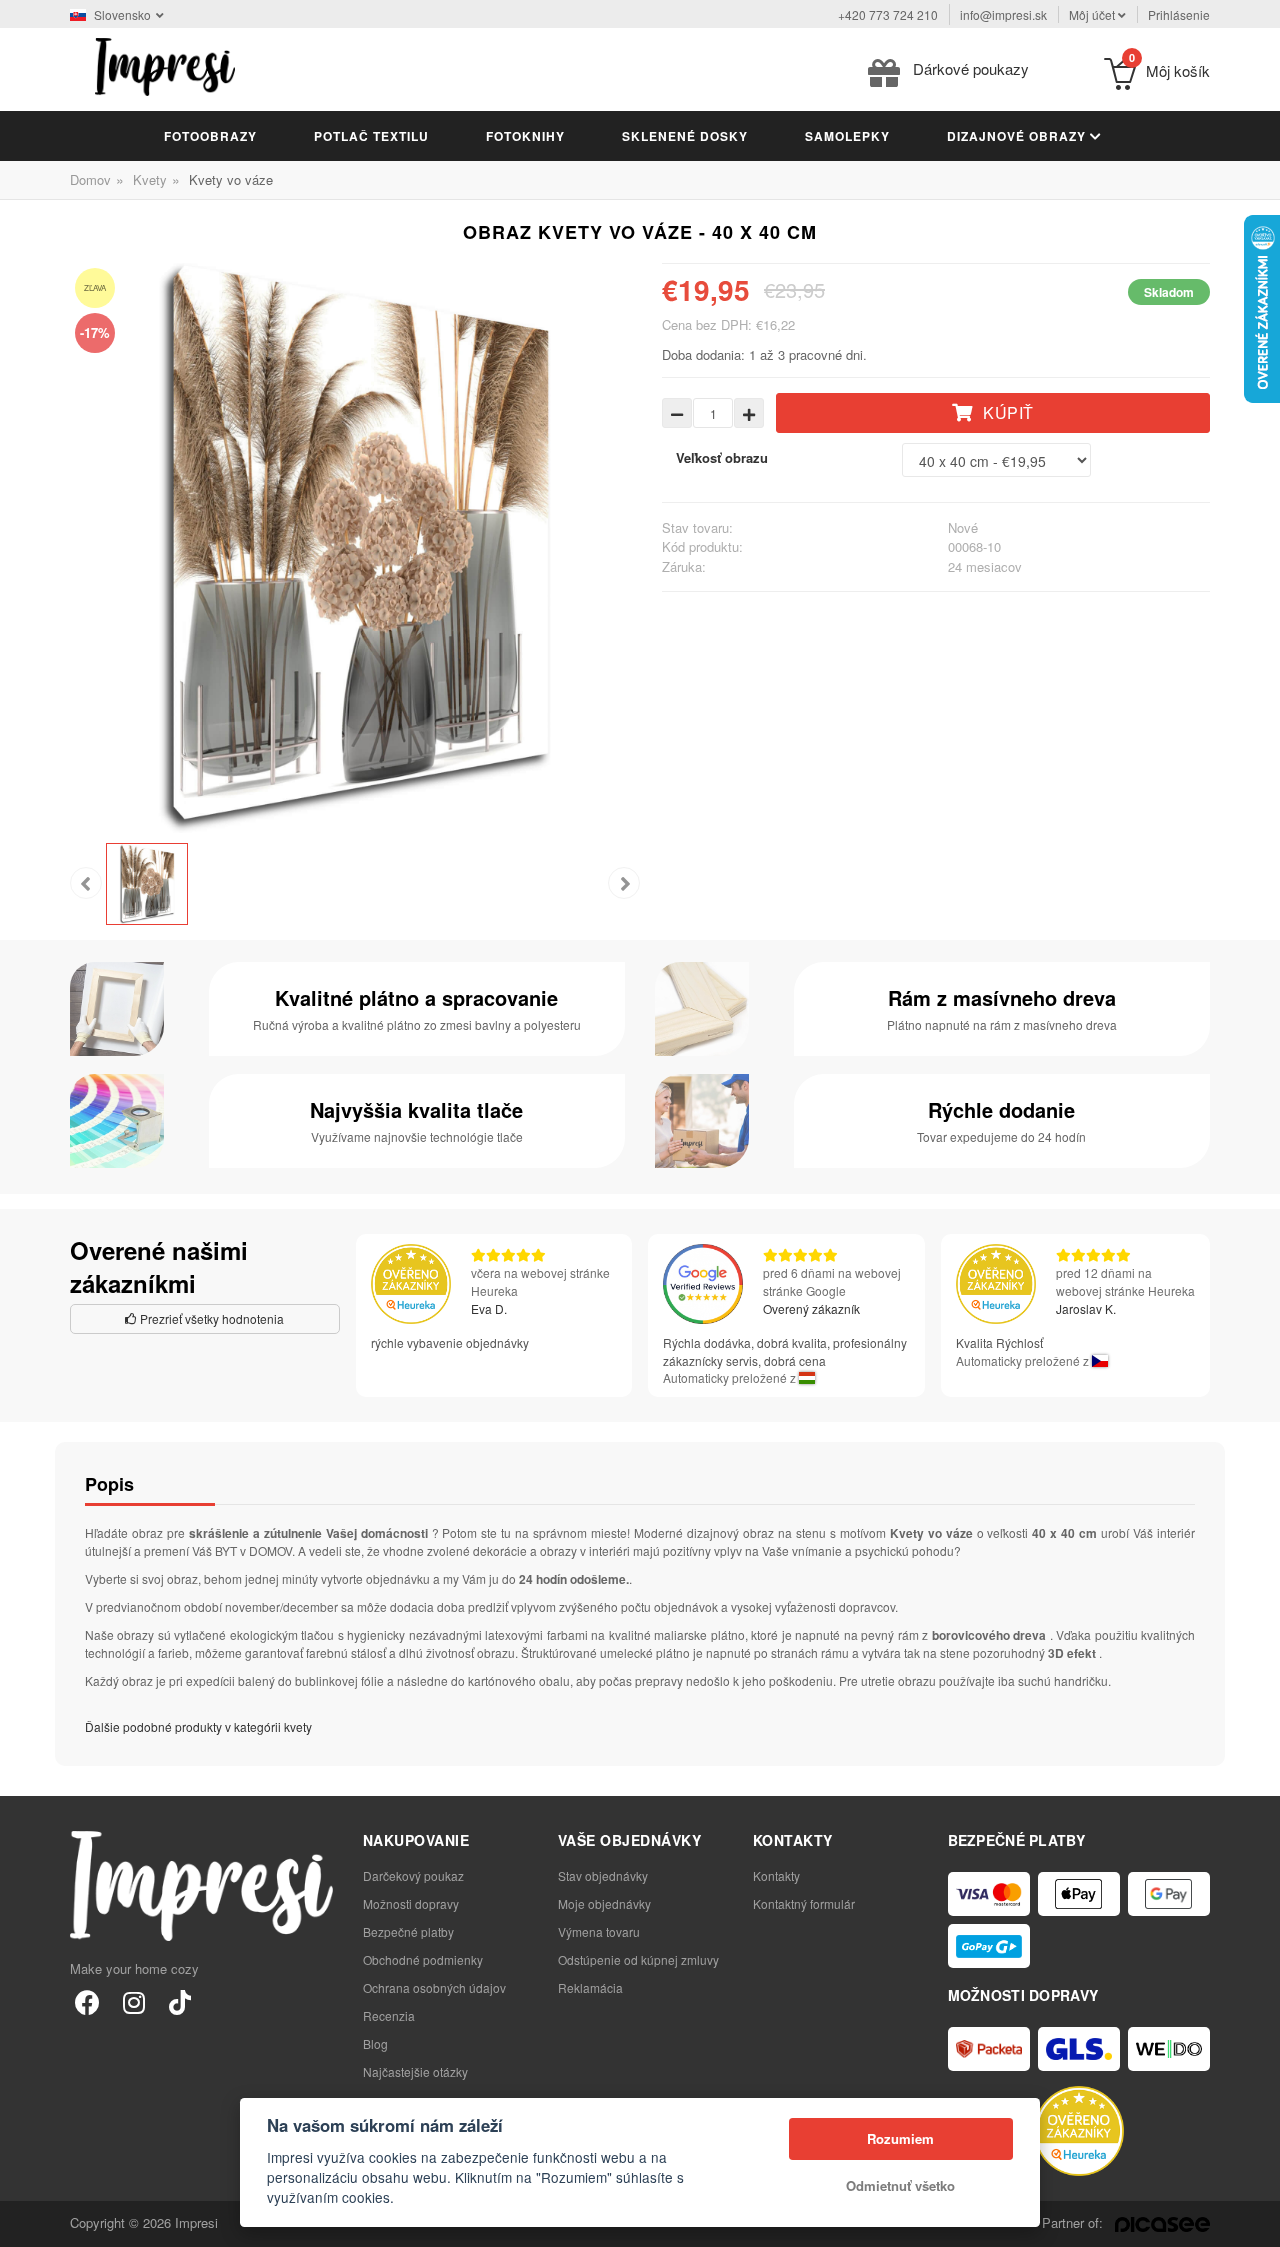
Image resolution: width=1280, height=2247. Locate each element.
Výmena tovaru (599, 1931)
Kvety (150, 179)
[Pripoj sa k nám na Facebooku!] (87, 2001)
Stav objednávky (603, 1875)
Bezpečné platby (408, 1931)
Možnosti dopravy (411, 1903)
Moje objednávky (604, 1903)
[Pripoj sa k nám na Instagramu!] (133, 2001)
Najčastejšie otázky (415, 2071)
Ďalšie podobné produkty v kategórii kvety (198, 1726)
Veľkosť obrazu (722, 457)
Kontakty (776, 1875)
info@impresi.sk (1003, 14)
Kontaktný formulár (804, 1903)
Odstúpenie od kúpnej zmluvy (638, 1959)
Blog (375, 2043)
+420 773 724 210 (888, 14)
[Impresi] (165, 64)
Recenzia (389, 2015)
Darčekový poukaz (413, 1875)
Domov (90, 179)
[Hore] (1254, 2221)
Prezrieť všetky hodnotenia (210, 1318)
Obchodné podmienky (423, 1959)
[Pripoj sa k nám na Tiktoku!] (179, 2001)
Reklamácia (590, 1987)
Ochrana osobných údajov (434, 1987)
